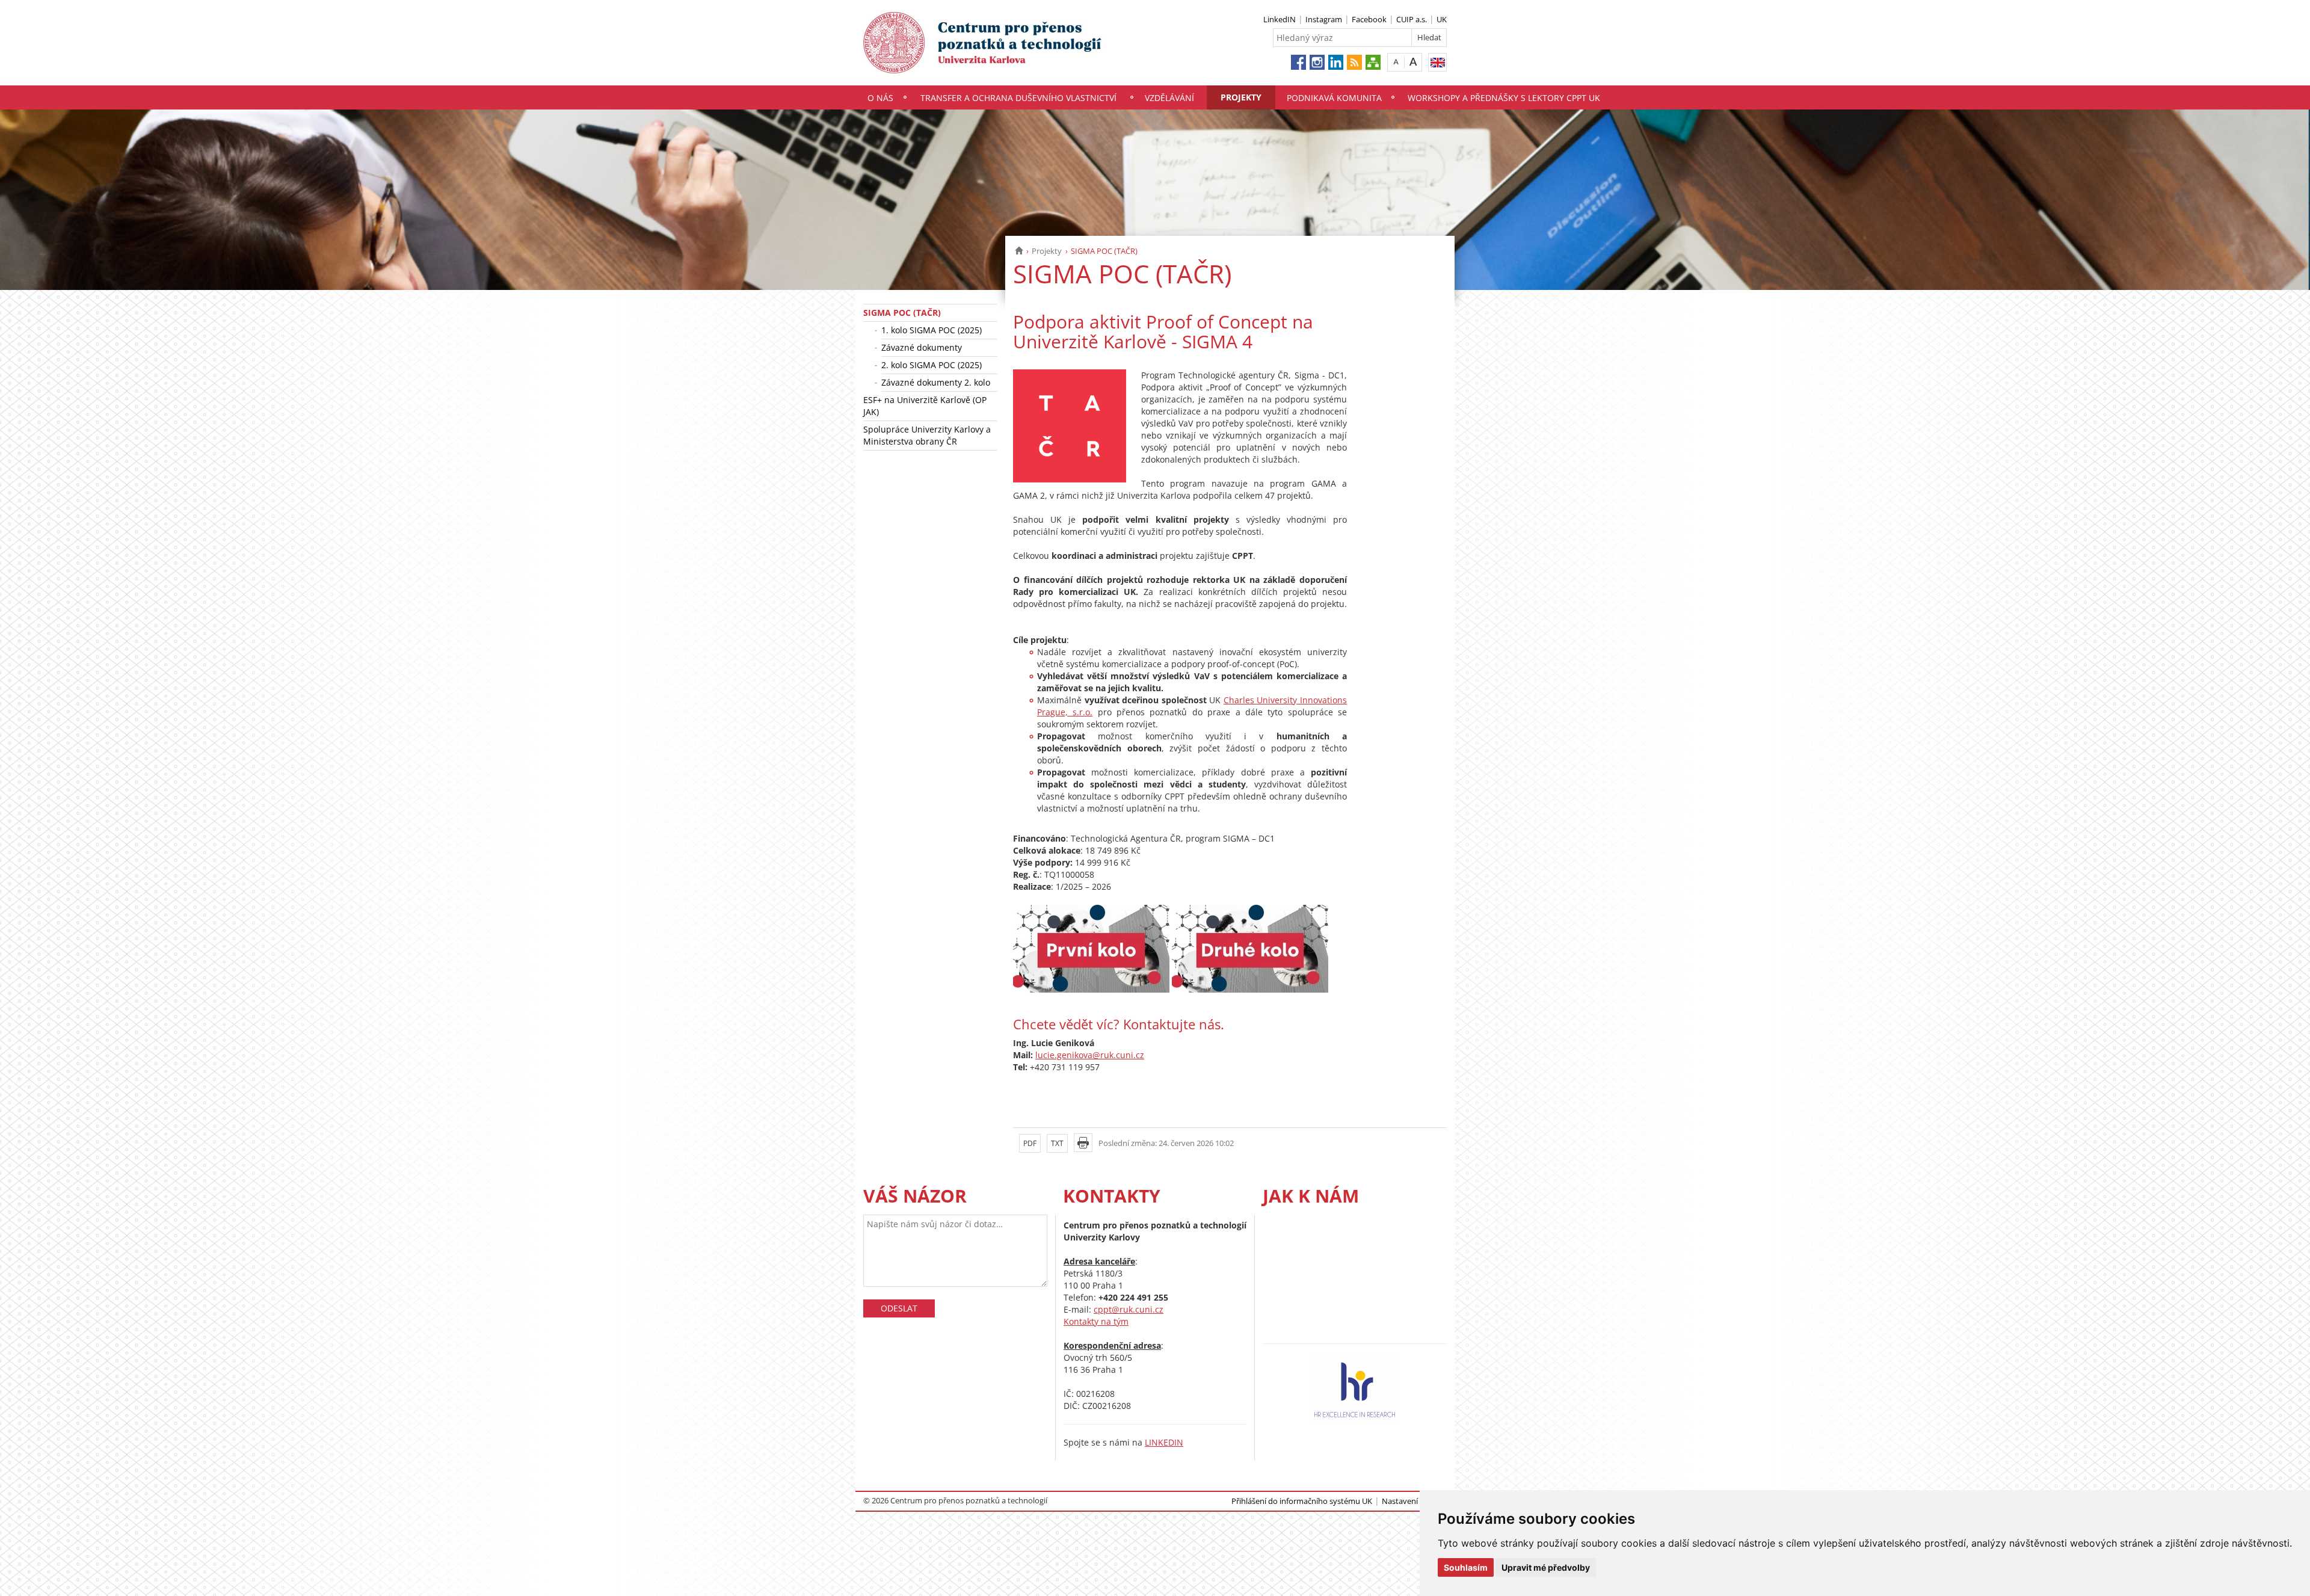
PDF (1030, 1143)
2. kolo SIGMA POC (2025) (932, 365)
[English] (1437, 62)
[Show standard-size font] (1396, 62)
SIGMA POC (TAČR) (902, 313)
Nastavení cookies (1414, 1501)
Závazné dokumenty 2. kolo (936, 382)
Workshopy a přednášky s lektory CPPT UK (1504, 98)
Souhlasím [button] (1466, 1567)
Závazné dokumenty (922, 347)
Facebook (1369, 19)
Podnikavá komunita (1334, 98)
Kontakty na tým (1096, 1321)
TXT (1057, 1143)
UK (1442, 19)
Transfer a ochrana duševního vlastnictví (1018, 98)
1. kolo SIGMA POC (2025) (932, 330)
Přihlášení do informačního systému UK (1302, 1501)
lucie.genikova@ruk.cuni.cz (1090, 1055)
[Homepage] (1019, 251)
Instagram (1324, 19)
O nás (880, 98)
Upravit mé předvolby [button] (1546, 1567)
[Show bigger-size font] (1413, 62)
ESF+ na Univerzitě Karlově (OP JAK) (925, 406)
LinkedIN (1280, 19)
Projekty (1241, 97)
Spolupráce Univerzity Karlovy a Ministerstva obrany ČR (927, 435)
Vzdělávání (1169, 98)
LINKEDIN (1164, 1442)
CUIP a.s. (1412, 19)
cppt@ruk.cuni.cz (1129, 1309)
